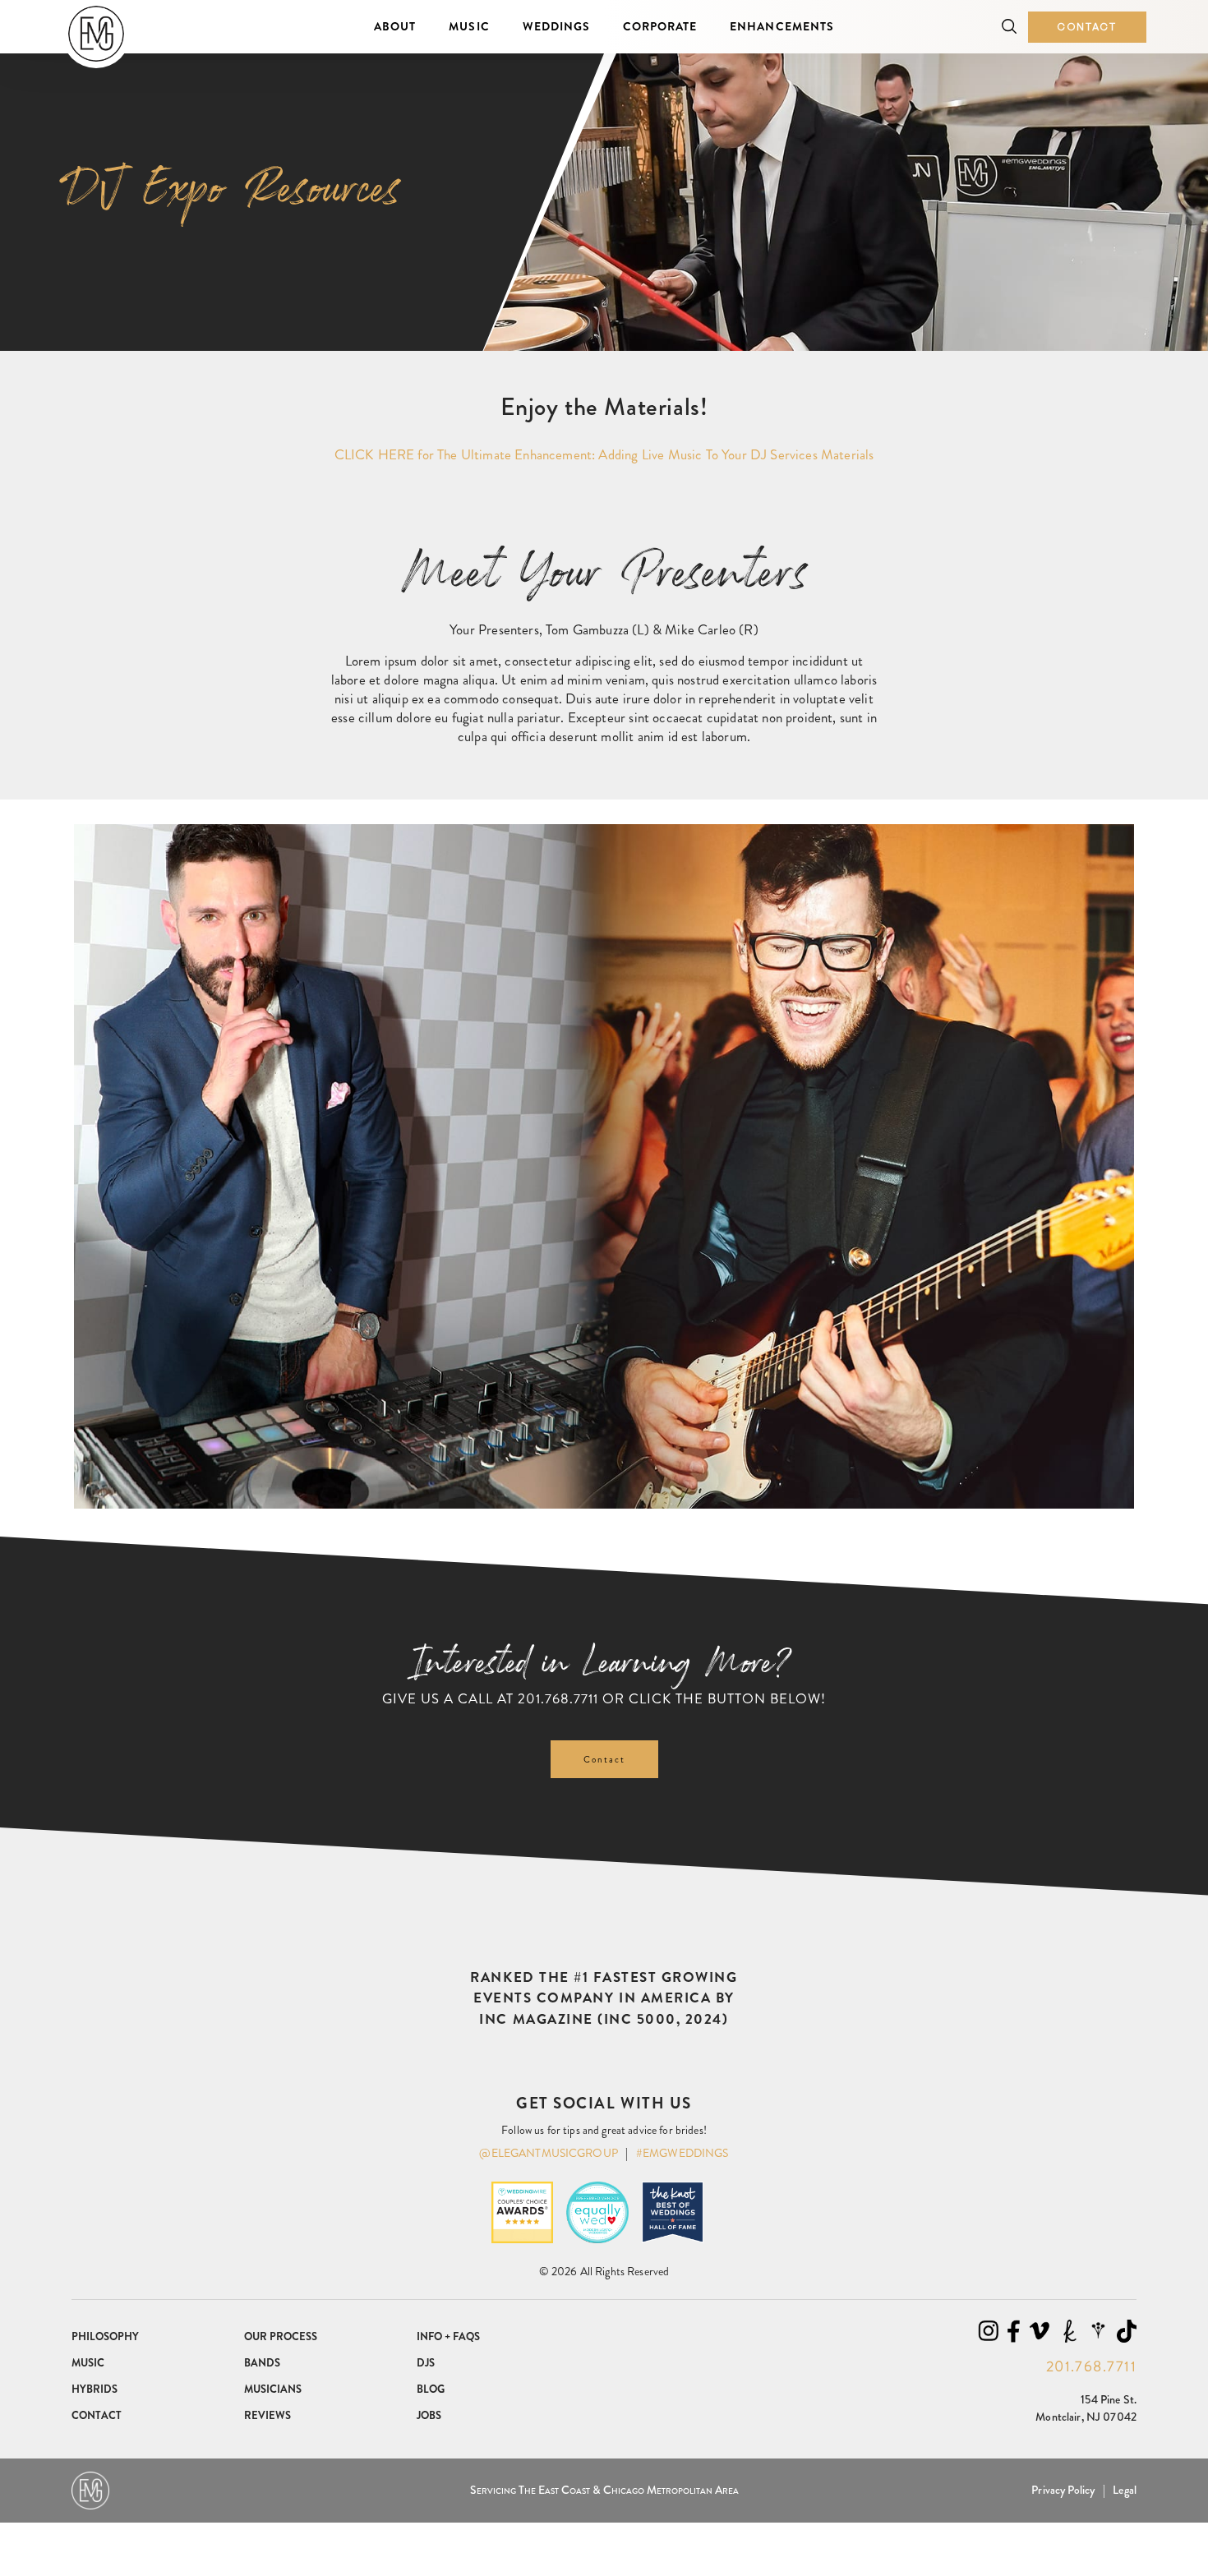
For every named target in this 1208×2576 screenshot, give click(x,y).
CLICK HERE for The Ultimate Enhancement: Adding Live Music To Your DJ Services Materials (604, 454)
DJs (426, 2363)
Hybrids (95, 2389)
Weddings (556, 26)
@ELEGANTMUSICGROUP (549, 2153)
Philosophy (105, 2336)
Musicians (273, 2389)
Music (469, 26)
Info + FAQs (448, 2336)
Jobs (429, 2415)
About (395, 26)
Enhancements (782, 26)
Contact (1087, 27)
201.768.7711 (558, 1698)
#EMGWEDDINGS (682, 2153)
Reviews (267, 2415)
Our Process (281, 2336)
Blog (431, 2389)
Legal (1125, 2490)
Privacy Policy (1063, 2490)
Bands (262, 2363)
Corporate (660, 26)
